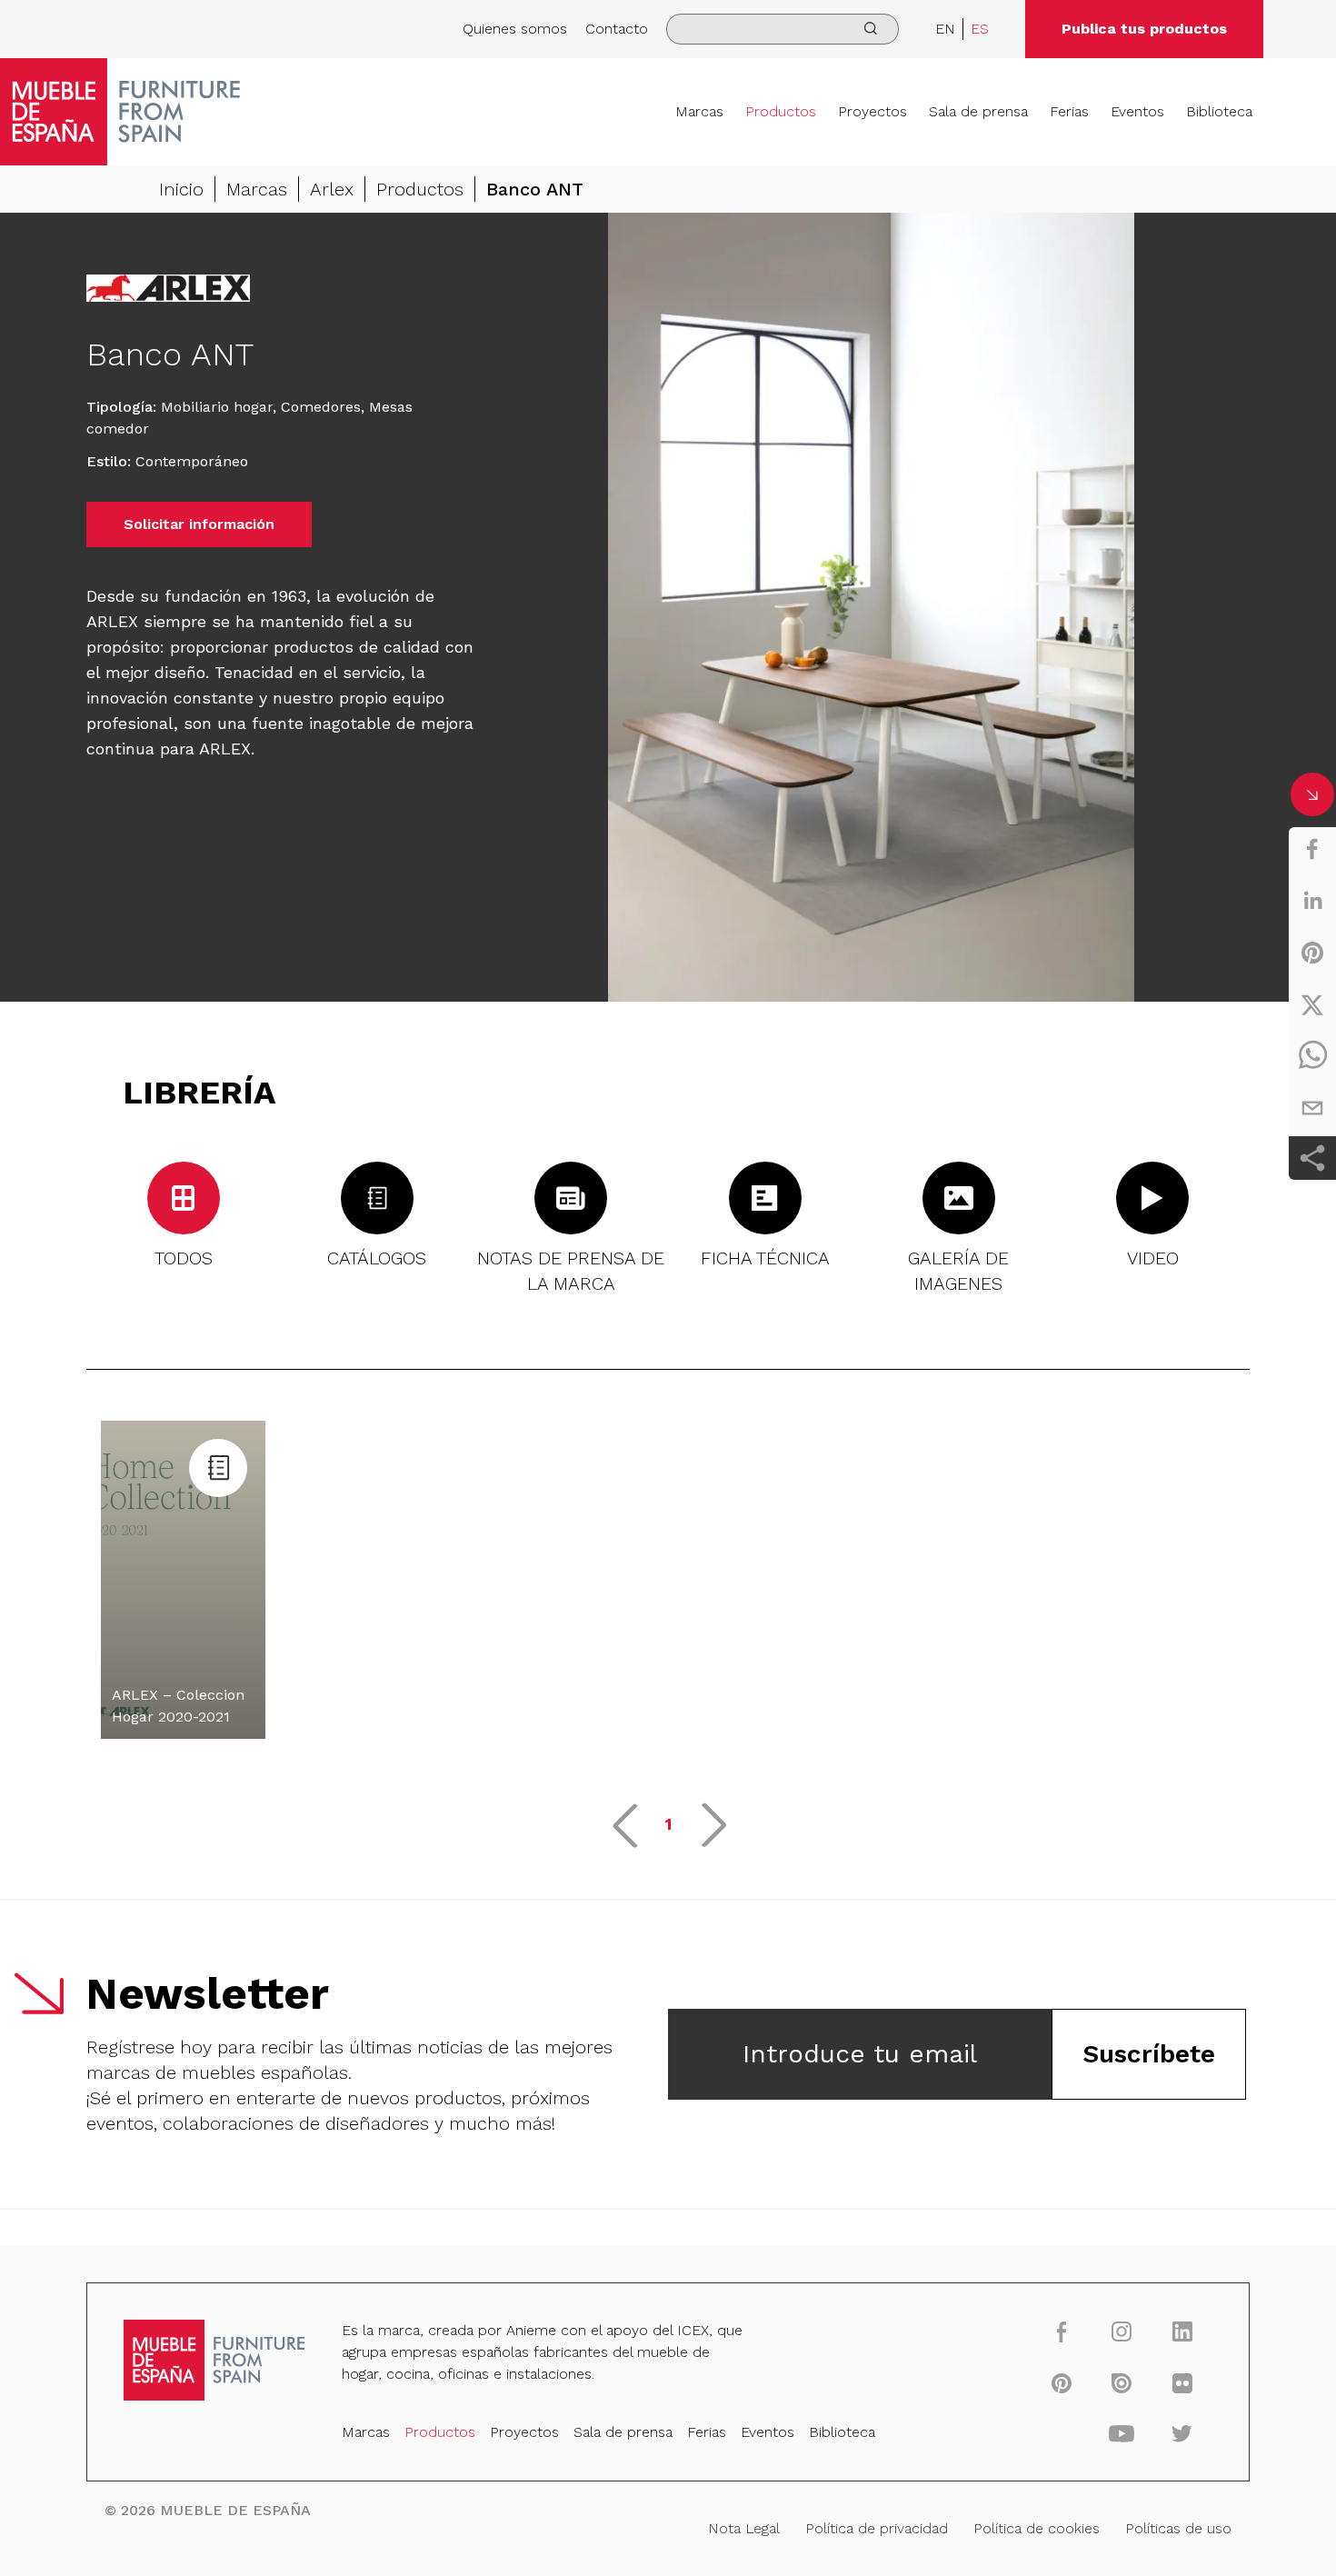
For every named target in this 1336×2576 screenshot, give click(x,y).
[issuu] (1122, 2382)
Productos (781, 111)
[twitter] (1312, 1004)
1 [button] (668, 1824)
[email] (1312, 1108)
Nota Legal (744, 2528)
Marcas (699, 111)
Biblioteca (1219, 111)
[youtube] (1122, 2433)
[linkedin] (1312, 901)
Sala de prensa (978, 111)
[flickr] (1182, 2382)
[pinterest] (1312, 953)
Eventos (1137, 111)
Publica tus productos (1144, 29)
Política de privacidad (877, 2528)
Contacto (617, 29)
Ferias (1069, 111)
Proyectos (872, 111)
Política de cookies (1037, 2528)
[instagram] (1122, 2331)
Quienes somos (515, 29)
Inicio (181, 189)
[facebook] (1312, 849)
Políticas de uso (1178, 2528)
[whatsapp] (1312, 1056)
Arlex (332, 189)
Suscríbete (1149, 2054)
